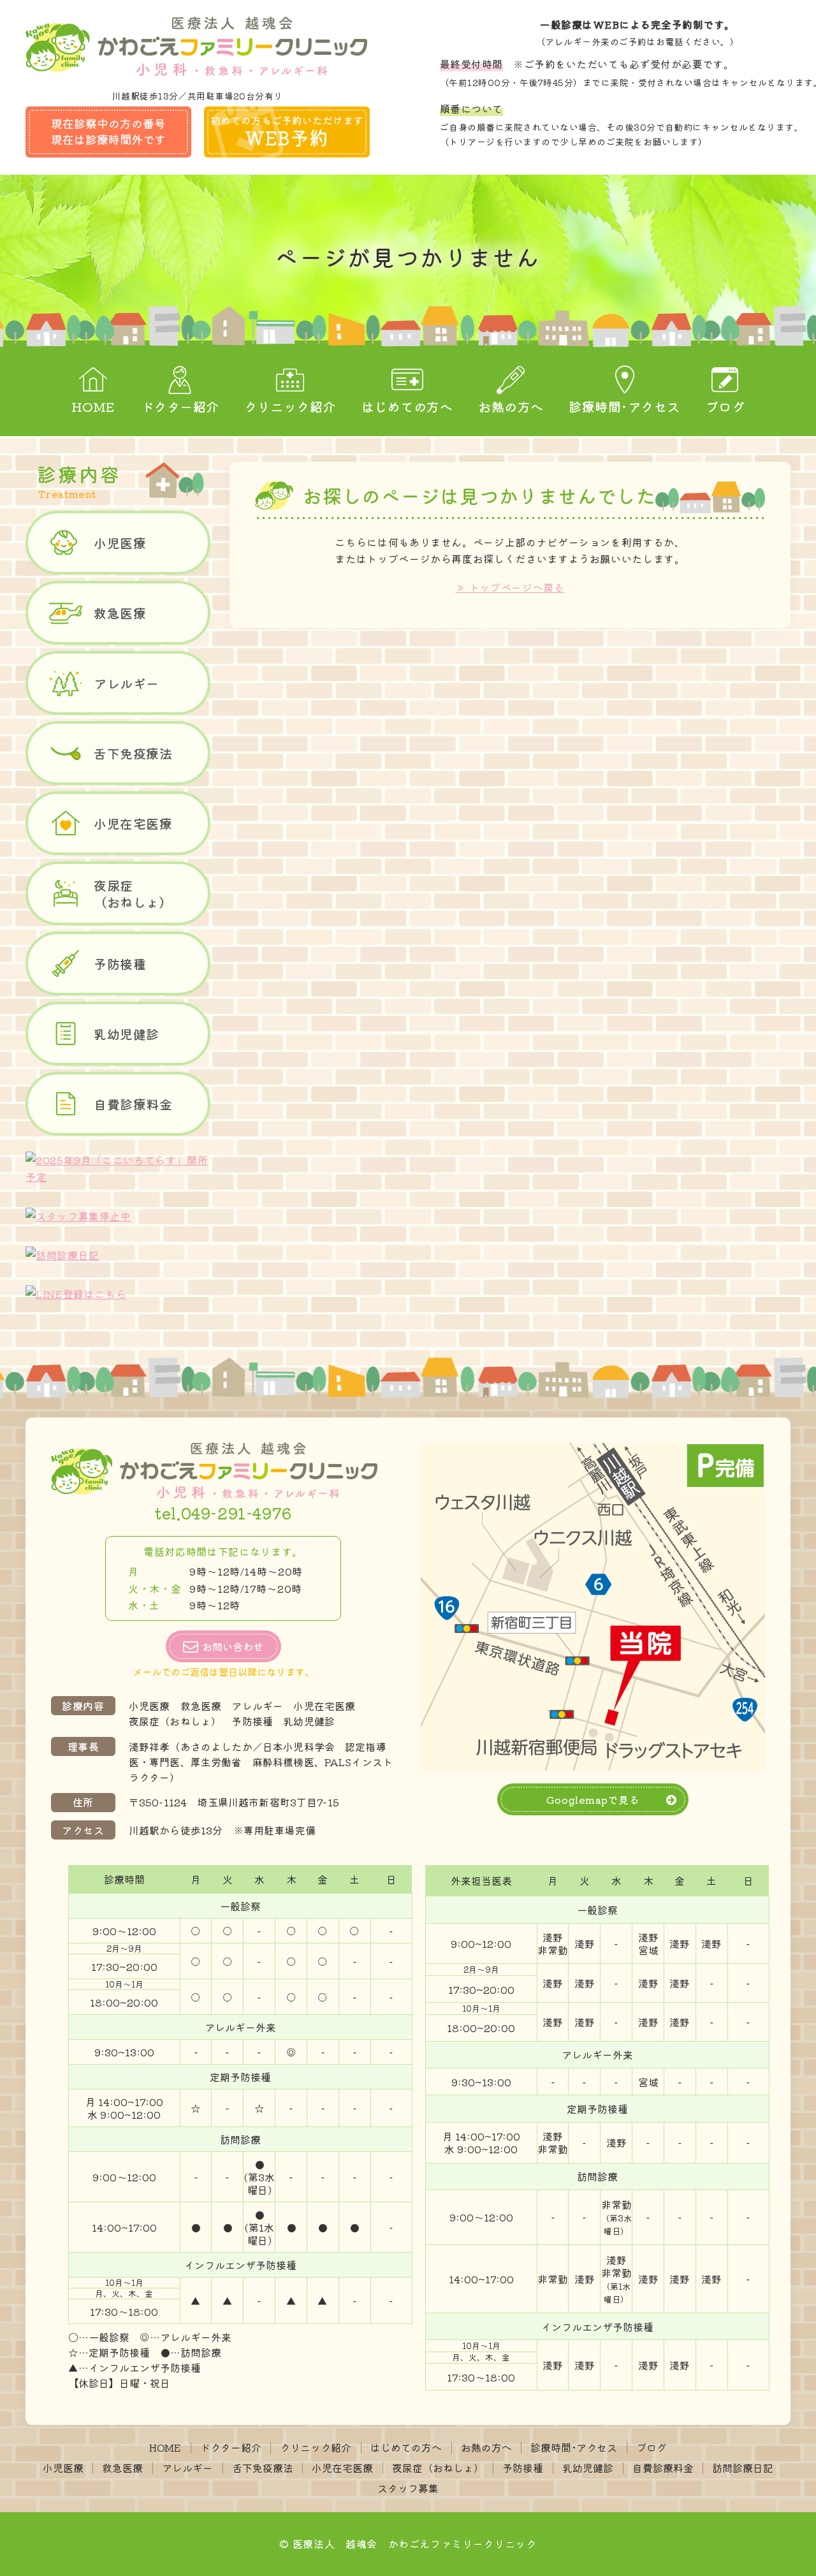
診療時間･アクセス (624, 406)
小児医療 (120, 543)
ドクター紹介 (180, 406)
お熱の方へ (511, 406)
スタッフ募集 (408, 2488)
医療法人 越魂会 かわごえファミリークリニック (415, 2543)
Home (93, 406)
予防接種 (120, 964)
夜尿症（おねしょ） (133, 894)
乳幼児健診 (127, 1034)
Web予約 (287, 132)
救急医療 (120, 613)
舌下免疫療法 (133, 753)
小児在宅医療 (133, 823)
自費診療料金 (133, 1104)
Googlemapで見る (593, 1799)
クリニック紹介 (290, 406)
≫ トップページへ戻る (510, 587)
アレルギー (127, 683)
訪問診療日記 (743, 2468)
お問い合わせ (233, 1646)
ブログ (725, 406)
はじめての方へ (407, 406)
